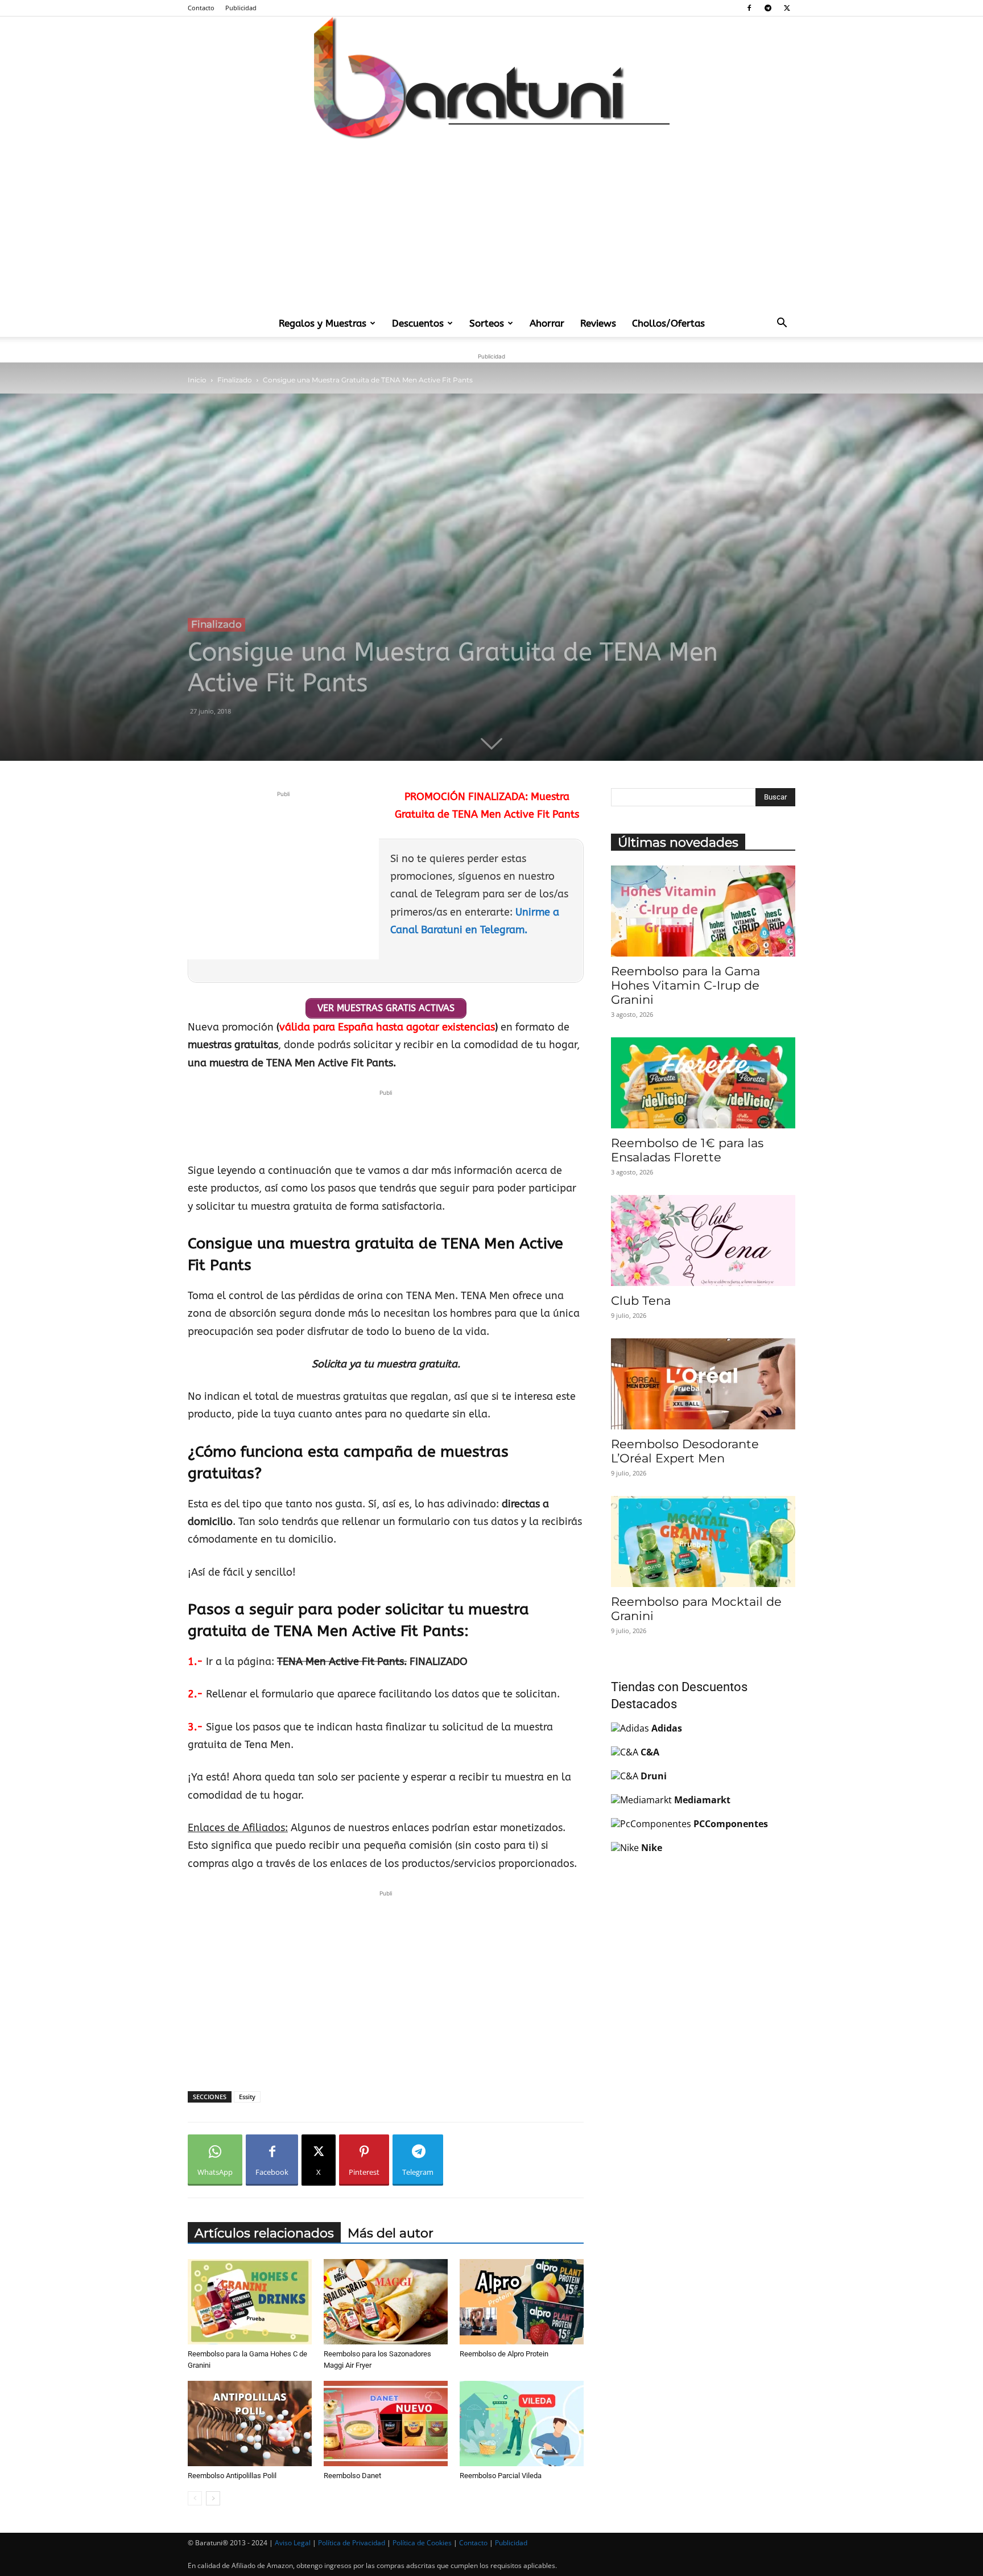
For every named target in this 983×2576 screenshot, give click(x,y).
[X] (787, 8)
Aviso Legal (293, 2543)
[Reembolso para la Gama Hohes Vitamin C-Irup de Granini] (703, 911)
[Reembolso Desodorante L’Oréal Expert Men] (703, 1384)
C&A (650, 1752)
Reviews (598, 323)
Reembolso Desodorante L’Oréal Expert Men (685, 1451)
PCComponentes (731, 1824)
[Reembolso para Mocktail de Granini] (703, 1542)
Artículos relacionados (264, 2233)
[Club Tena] (703, 1240)
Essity (247, 2097)
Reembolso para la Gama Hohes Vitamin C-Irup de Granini (685, 985)
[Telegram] (768, 8)
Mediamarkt (702, 1800)
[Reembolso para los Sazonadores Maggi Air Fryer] (386, 2302)
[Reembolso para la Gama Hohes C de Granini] (250, 2302)
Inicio (197, 380)
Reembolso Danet (352, 2476)
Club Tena (641, 1301)
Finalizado (235, 380)
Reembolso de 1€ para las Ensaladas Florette (687, 1150)
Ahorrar (547, 323)
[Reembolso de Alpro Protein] (522, 2302)
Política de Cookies (422, 2543)
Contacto (201, 8)
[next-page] (213, 2498)
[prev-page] (195, 2498)
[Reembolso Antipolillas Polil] (250, 2423)
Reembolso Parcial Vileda (501, 2476)
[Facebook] (749, 8)
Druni (654, 1776)
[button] (782, 324)
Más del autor (391, 2233)
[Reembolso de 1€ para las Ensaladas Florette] (703, 1083)
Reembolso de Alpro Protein (504, 2354)
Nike (652, 1848)
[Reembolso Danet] (386, 2423)
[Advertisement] (491, 224)
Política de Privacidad (352, 2543)
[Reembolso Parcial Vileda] (522, 2423)
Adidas (667, 1728)
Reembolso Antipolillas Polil (232, 2476)
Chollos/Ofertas (668, 323)
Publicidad (241, 8)
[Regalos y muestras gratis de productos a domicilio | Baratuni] (491, 78)
